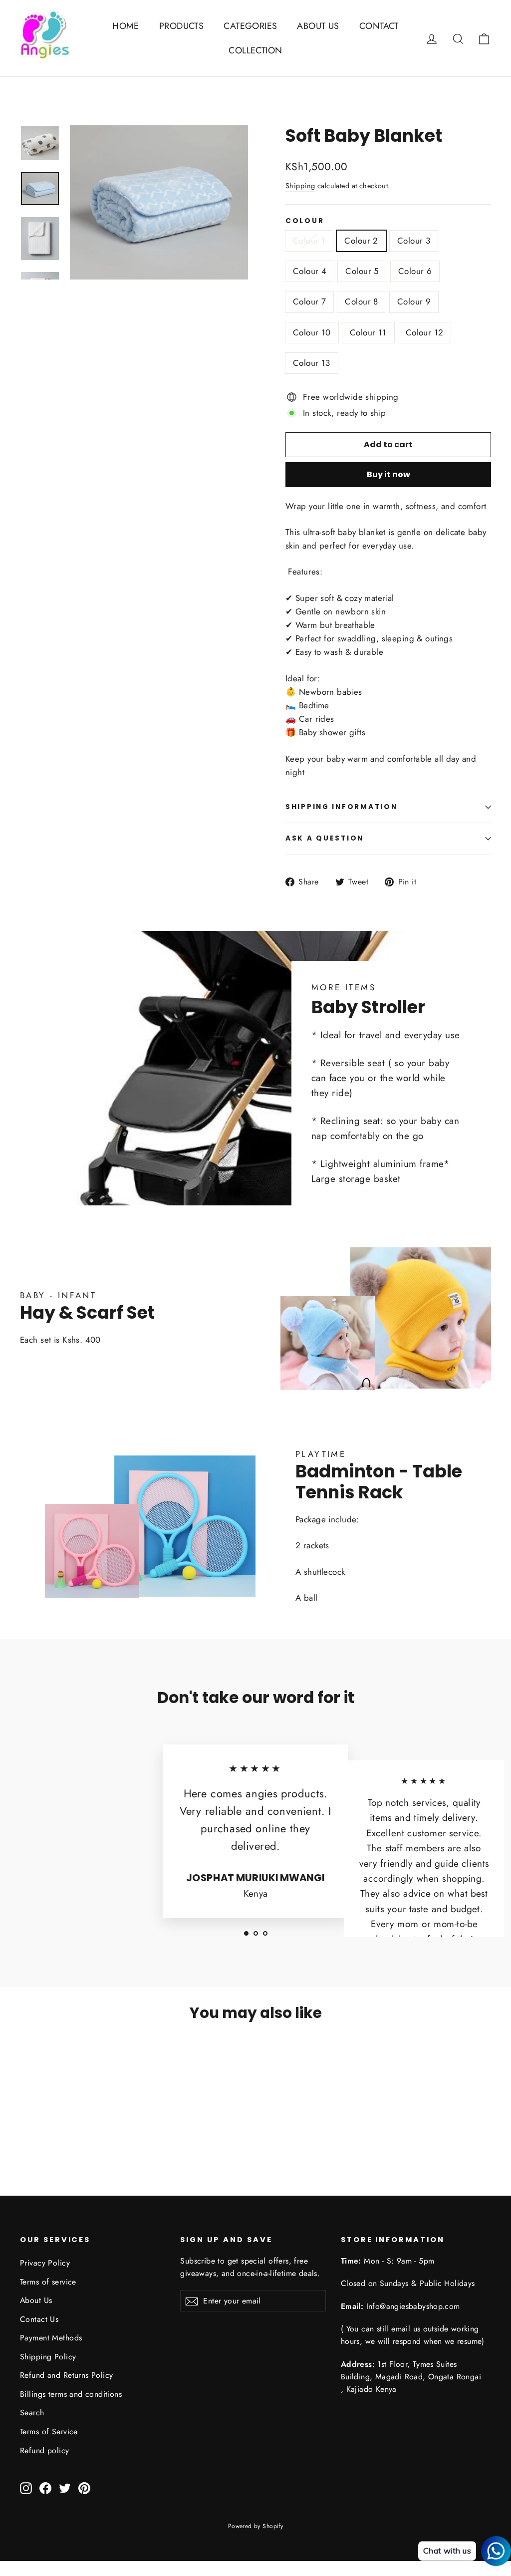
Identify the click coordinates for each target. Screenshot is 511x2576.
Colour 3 (414, 241)
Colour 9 (414, 301)
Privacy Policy (45, 2263)
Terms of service (48, 2282)
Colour (305, 221)
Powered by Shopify (256, 2526)
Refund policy (45, 2450)
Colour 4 (310, 271)
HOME (126, 26)
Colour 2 (361, 241)
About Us (36, 2300)
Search (32, 2413)
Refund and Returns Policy (67, 2375)
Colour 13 (312, 363)
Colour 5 (362, 271)
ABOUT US (318, 26)
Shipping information (341, 807)
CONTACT (379, 26)
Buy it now (388, 474)
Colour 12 (425, 332)
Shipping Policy (48, 2357)
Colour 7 (309, 301)
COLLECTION (255, 50)
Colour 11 (368, 332)
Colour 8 (361, 301)
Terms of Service (49, 2432)
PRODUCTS (181, 26)
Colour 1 (309, 241)
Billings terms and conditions (71, 2394)
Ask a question (325, 838)
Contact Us (39, 2319)
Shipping (300, 186)
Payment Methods (51, 2338)
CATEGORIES (250, 26)
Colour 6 (415, 271)
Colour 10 (312, 332)
